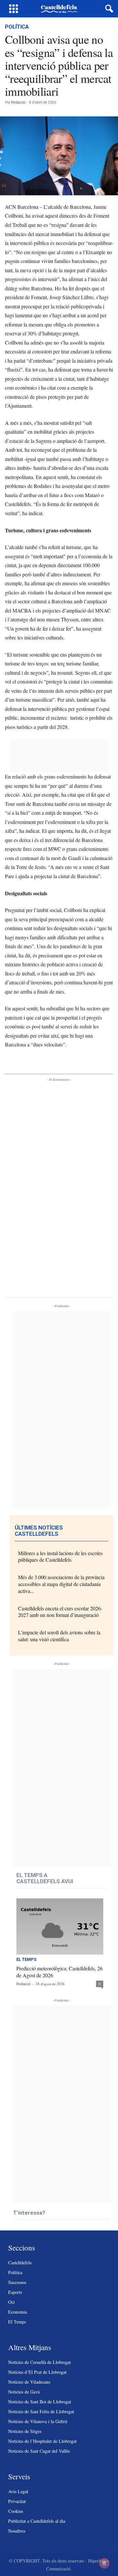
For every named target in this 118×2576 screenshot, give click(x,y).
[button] (108, 9)
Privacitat (17, 2501)
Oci (11, 2302)
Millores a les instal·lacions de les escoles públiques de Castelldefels (60, 1556)
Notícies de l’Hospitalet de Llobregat (42, 2441)
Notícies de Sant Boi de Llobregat (40, 2402)
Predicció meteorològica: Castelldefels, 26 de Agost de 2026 (59, 1972)
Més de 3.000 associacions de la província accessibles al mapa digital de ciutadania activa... (61, 1584)
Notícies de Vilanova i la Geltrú (38, 2421)
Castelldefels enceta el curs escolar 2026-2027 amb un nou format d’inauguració (60, 1612)
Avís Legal (18, 2491)
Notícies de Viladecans (29, 2382)
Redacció (18, 102)
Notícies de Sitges (25, 2431)
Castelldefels (20, 2263)
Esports (15, 2292)
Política (17, 27)
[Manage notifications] (104, 2563)
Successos (17, 2282)
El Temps (26, 1960)
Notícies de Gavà (24, 2392)
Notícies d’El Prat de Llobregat (37, 2372)
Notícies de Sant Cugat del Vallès (39, 2451)
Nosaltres (17, 2531)
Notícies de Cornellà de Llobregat (39, 2362)
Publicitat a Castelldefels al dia (37, 2521)
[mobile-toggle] (14, 9)
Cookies (16, 2511)
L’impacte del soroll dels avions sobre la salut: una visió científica (59, 1636)
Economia (18, 2312)
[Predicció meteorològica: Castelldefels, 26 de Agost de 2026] (60, 1926)
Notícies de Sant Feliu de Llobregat (41, 2411)
